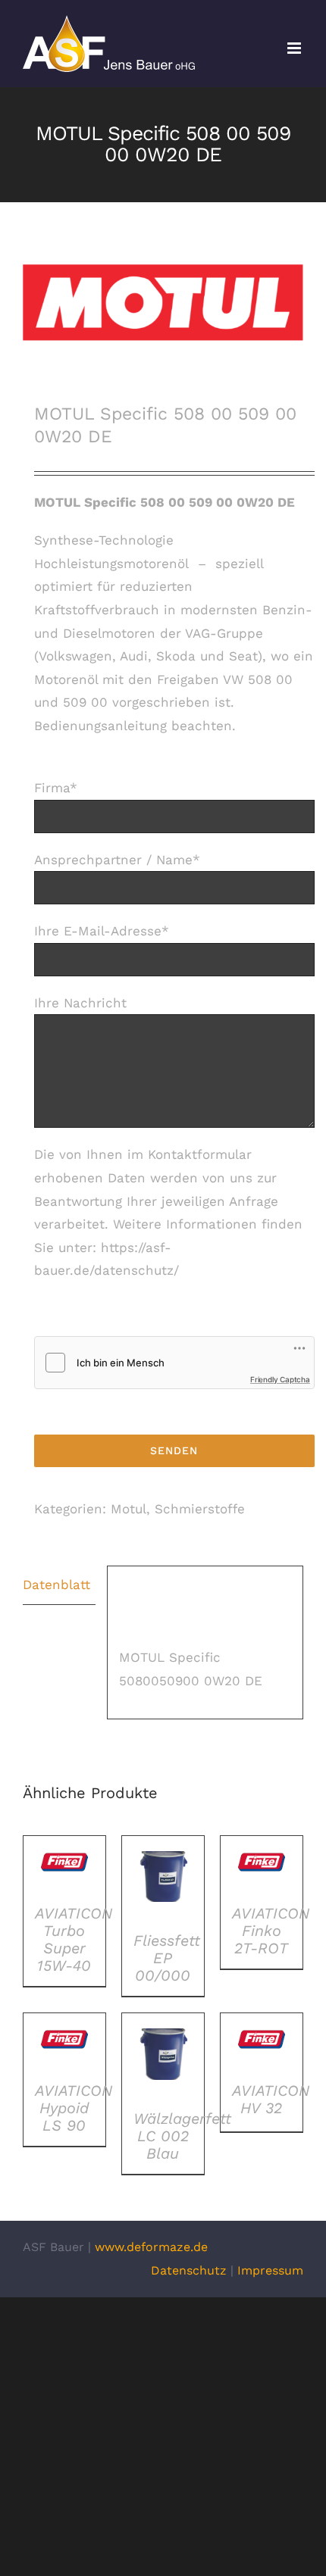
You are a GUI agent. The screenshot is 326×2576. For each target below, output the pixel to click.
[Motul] (163, 303)
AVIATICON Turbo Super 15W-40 (74, 1939)
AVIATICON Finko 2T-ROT (271, 1931)
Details (64, 1866)
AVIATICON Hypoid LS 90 (74, 2108)
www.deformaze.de (151, 2247)
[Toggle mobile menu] (295, 48)
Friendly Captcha (280, 1379)
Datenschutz (189, 2270)
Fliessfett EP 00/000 (167, 1958)
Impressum (270, 2270)
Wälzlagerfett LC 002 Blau (182, 2136)
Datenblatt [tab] (56, 1585)
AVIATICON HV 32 (271, 2099)
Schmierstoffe (200, 1509)
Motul (129, 1509)
